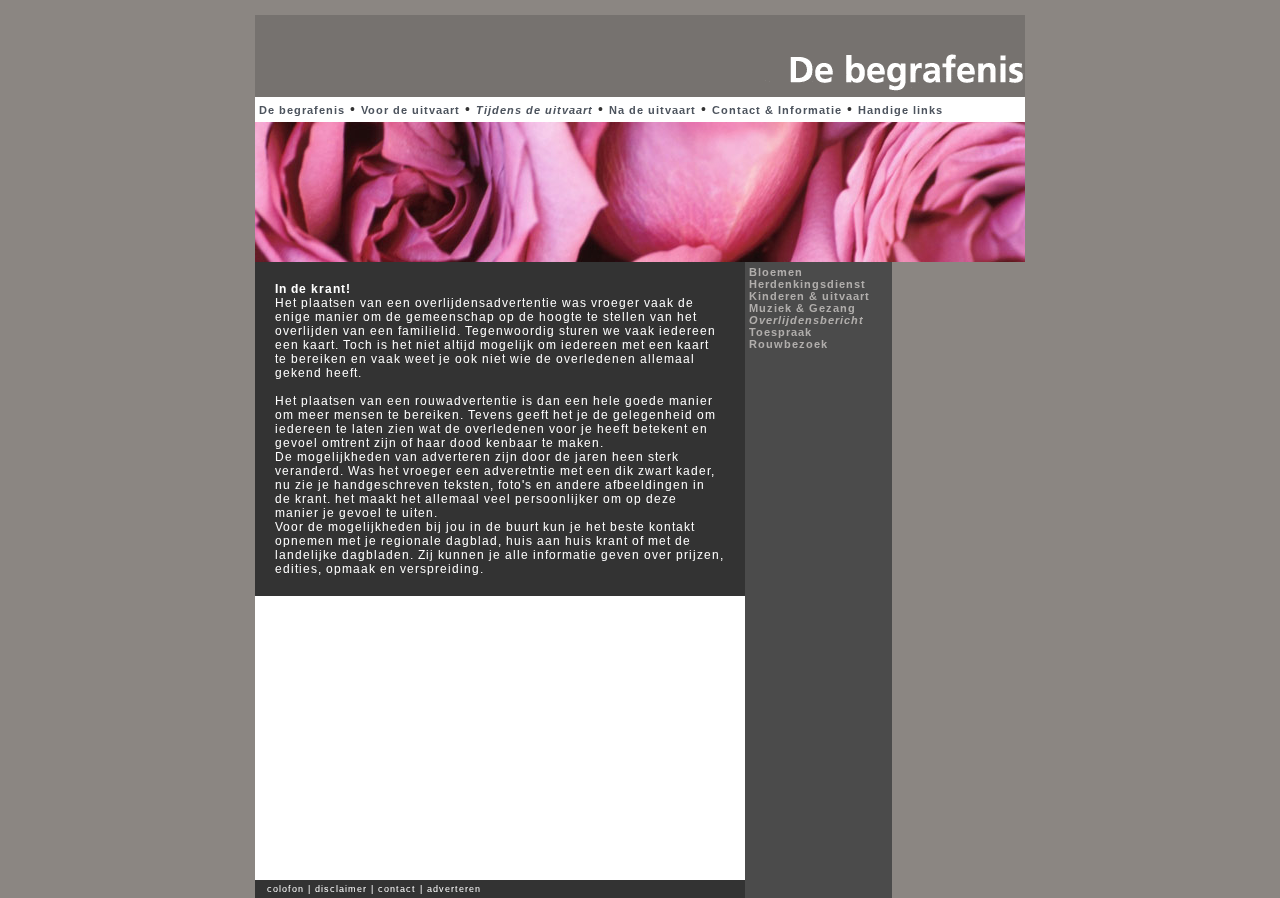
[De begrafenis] (895, 93)
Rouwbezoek (788, 344)
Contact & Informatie (777, 110)
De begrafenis (302, 110)
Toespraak (780, 332)
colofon (283, 889)
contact (397, 889)
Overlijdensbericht (806, 320)
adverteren (454, 889)
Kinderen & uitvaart (809, 296)
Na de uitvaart (652, 110)
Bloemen (776, 272)
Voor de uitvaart (410, 110)
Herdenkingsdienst (807, 284)
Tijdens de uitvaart (534, 110)
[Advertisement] (640, 7)
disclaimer (341, 889)
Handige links (900, 110)
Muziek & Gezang (802, 308)
